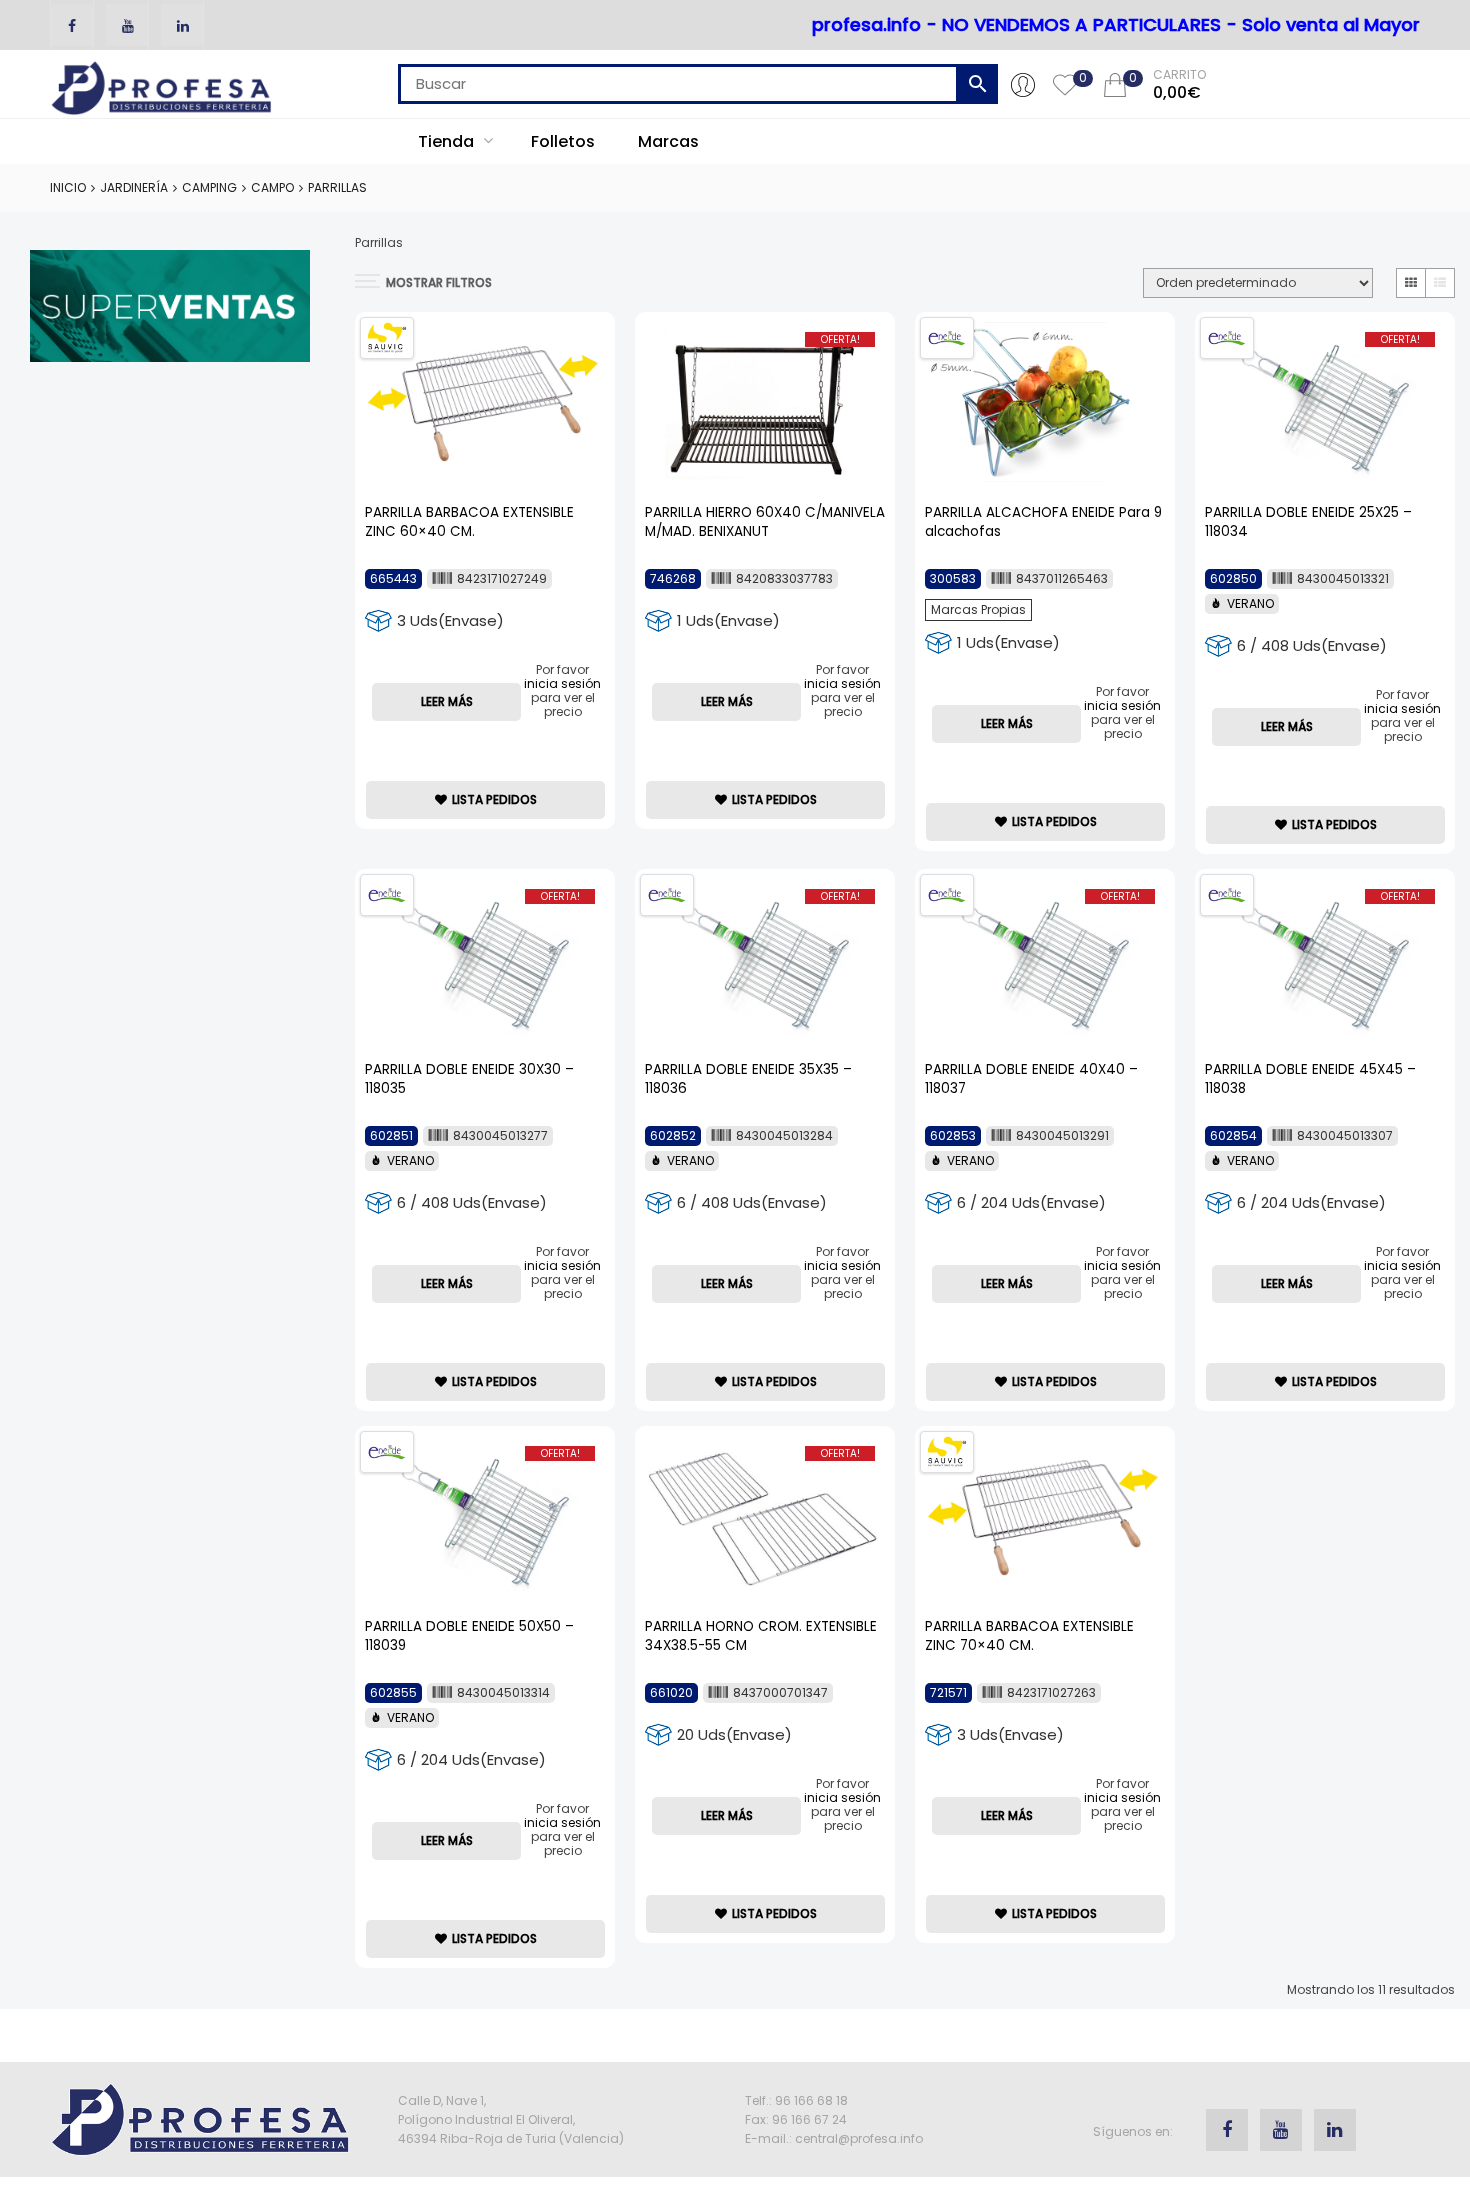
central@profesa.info (859, 2138)
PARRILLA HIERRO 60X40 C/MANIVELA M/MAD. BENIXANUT (765, 522)
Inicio (68, 187)
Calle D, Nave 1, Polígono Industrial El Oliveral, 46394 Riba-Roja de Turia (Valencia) (511, 2119)
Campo (272, 187)
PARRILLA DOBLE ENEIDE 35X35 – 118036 (748, 1079)
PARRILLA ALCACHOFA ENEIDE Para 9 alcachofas (1043, 522)
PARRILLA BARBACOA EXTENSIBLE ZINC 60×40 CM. (469, 522)
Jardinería (134, 187)
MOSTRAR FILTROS (439, 282)
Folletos (563, 141)
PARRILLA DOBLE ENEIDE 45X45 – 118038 (1310, 1079)
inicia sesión (562, 683)
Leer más (447, 701)
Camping (209, 187)
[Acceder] (1023, 84)
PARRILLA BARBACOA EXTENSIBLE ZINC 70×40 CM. (1029, 1636)
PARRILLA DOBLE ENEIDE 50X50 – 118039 (469, 1636)
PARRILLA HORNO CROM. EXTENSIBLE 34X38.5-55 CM (761, 1636)
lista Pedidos (494, 799)
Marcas (668, 141)
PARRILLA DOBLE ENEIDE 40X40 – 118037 (1031, 1079)
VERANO (1250, 603)
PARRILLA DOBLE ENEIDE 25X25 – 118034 (1308, 522)
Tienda (448, 141)
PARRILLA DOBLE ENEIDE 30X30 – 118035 (469, 1079)
